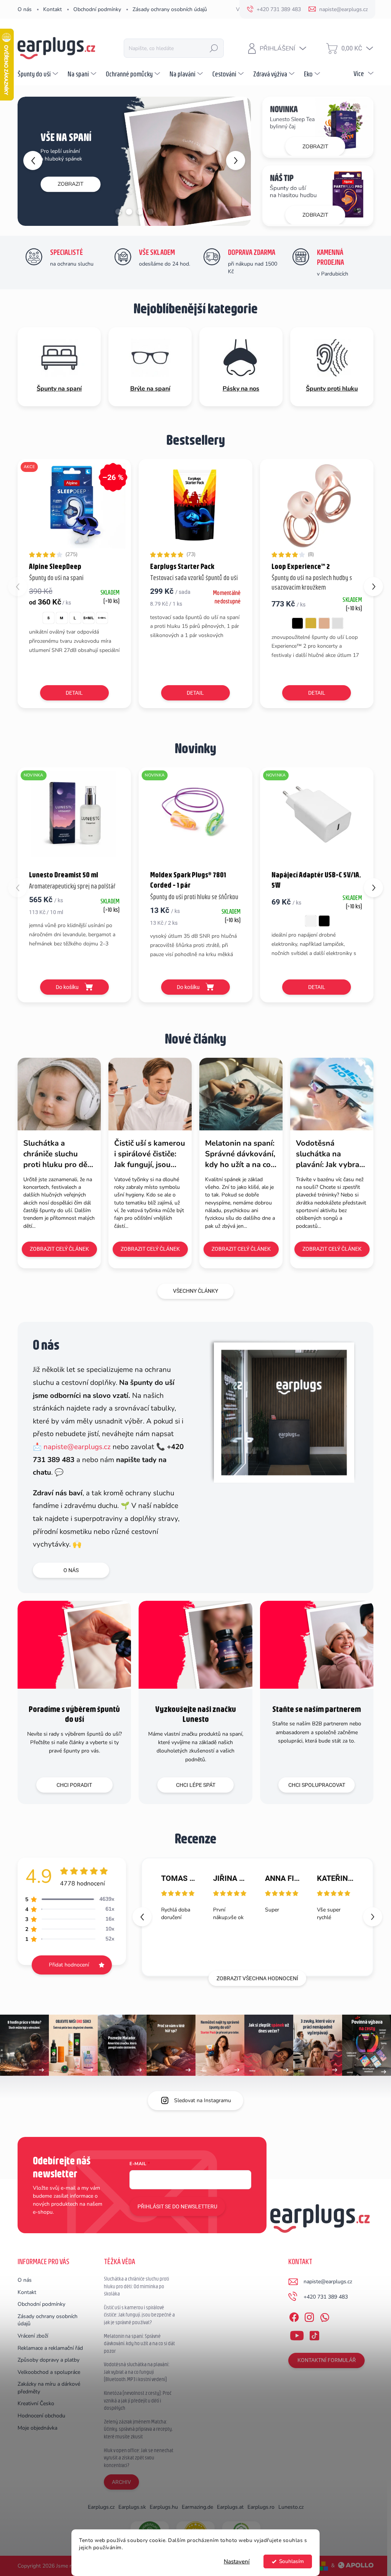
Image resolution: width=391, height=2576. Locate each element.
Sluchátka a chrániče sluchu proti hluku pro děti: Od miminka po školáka (137, 2286)
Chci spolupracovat (317, 1785)
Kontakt (53, 9)
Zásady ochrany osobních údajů (170, 9)
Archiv (121, 2482)
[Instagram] (309, 2316)
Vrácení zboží (33, 2336)
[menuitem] (39, 74)
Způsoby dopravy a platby (48, 2360)
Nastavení (237, 2561)
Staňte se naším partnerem (317, 1709)
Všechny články (195, 1291)
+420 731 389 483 (326, 2297)
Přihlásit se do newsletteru (177, 2206)
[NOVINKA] (74, 818)
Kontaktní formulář (327, 2360)
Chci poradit (74, 1785)
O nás (25, 9)
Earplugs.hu (164, 2507)
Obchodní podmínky (97, 9)
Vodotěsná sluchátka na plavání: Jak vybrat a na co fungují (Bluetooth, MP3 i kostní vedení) (137, 2372)
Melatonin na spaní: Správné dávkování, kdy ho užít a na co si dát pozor (139, 2343)
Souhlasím (292, 2561)
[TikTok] (314, 2334)
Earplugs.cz (101, 2507)
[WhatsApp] (325, 2316)
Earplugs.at (230, 2507)
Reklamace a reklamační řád (50, 2348)
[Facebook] (294, 2316)
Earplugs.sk (132, 2507)
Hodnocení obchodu (41, 2416)
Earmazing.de (197, 2507)
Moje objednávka (37, 2428)
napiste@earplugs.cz (77, 1447)
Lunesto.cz (291, 2507)
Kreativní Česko (36, 2403)
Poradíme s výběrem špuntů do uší (74, 1714)
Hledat (214, 48)
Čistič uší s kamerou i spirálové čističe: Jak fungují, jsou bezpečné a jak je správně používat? (139, 2315)
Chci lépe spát (196, 1785)
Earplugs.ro (261, 2507)
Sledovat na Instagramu (203, 2100)
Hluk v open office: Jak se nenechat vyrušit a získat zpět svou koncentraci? (139, 2458)
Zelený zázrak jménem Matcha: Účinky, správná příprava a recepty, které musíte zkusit (138, 2429)
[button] (27, 160)
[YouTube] (297, 2334)
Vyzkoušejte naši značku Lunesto (195, 1714)
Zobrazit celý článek (59, 1249)
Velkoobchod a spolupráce (49, 2372)
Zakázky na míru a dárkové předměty (49, 2388)
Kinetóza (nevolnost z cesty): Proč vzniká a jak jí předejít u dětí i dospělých (138, 2400)
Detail (74, 693)
